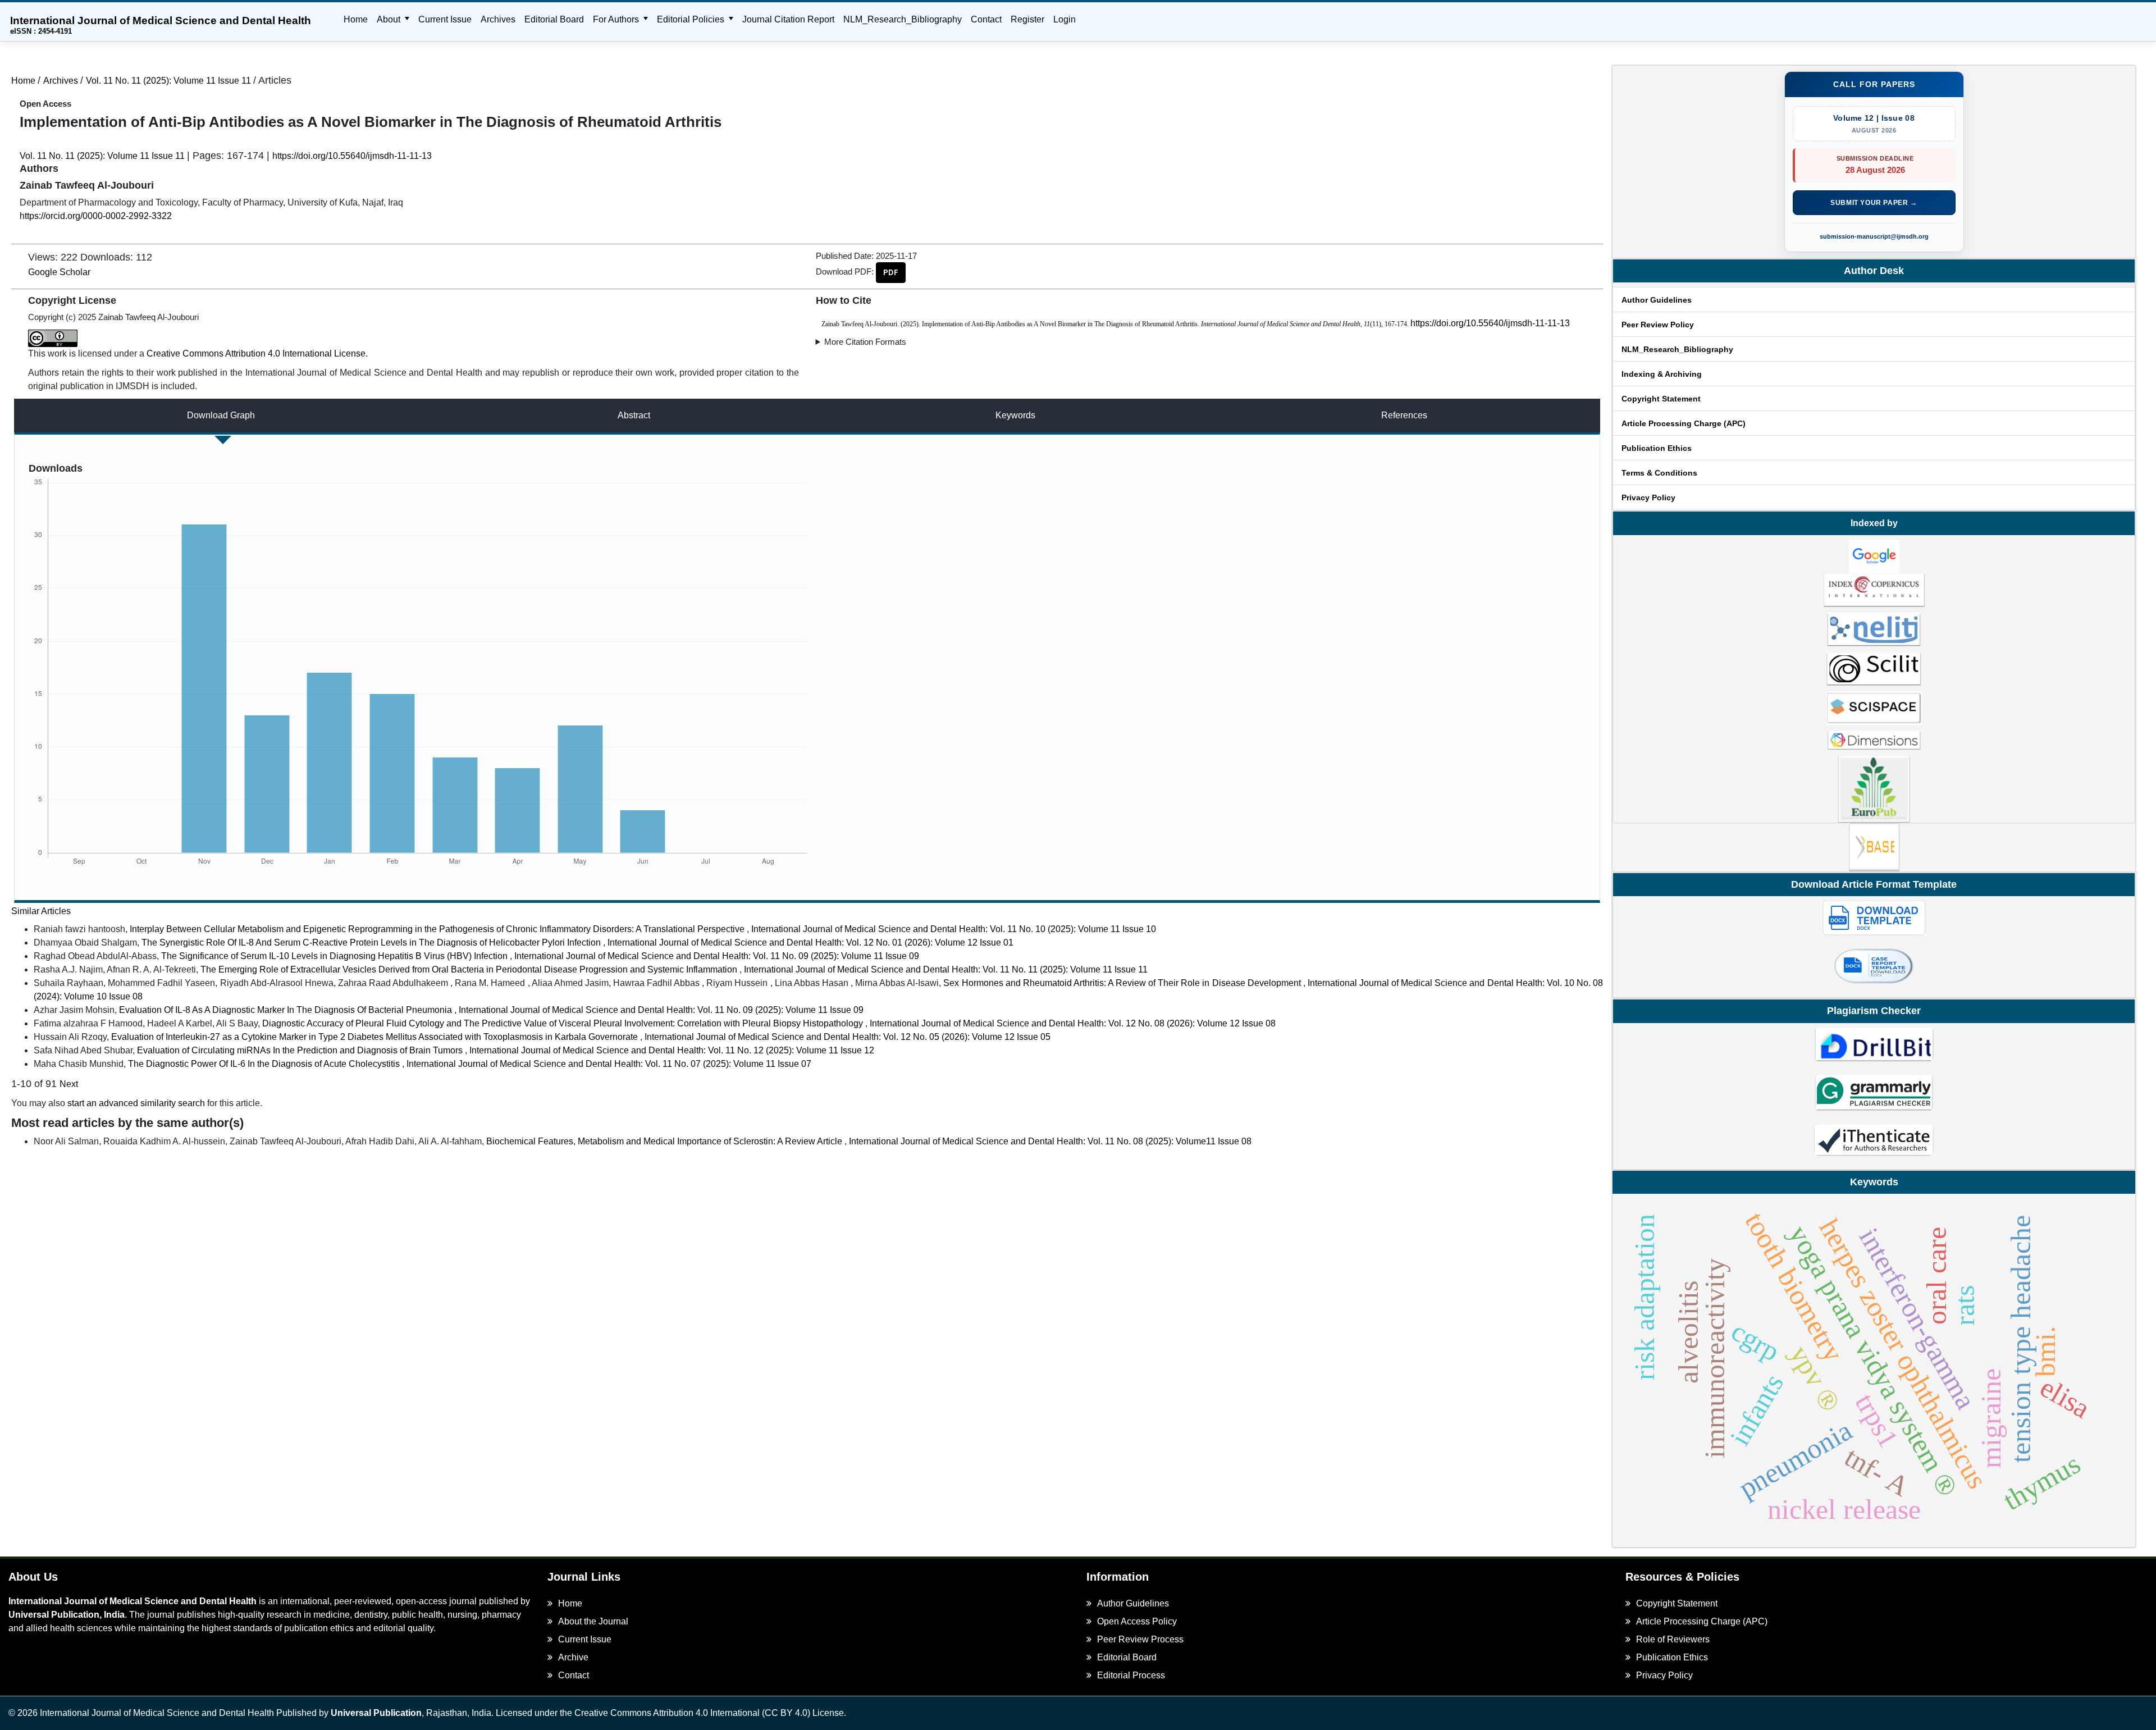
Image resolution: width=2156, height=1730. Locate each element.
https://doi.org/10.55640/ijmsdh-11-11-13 (352, 156)
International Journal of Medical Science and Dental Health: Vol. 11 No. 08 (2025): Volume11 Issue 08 (1050, 1141)
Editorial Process (1131, 1675)
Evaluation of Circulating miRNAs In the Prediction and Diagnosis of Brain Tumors (301, 1050)
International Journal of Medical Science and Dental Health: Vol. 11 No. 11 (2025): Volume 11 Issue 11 (946, 969)
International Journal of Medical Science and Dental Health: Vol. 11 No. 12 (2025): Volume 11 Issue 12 (672, 1050)
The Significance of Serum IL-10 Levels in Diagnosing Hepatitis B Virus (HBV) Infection (335, 956)
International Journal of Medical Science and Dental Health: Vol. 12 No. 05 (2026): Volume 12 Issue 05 (848, 1037)
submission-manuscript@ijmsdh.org (1874, 236)
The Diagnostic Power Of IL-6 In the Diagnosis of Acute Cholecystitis (265, 1064)
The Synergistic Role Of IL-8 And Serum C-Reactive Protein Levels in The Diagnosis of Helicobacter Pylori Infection (372, 942)
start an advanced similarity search (136, 1103)
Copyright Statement (1661, 399)
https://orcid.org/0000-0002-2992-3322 (96, 216)
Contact (986, 19)
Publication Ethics (1657, 448)
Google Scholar (59, 272)
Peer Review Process (1140, 1639)
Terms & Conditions (1659, 473)
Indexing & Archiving (1662, 374)
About (390, 19)
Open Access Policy (1137, 1621)
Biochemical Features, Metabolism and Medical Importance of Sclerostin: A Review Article (665, 1141)
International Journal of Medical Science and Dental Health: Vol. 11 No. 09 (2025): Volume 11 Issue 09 (717, 956)
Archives (498, 19)
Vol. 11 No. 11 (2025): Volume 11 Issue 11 (170, 81)
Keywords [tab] (1015, 415)
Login (1065, 19)
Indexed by (1874, 523)
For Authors (617, 19)
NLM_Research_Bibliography (903, 19)
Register (1027, 19)
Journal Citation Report (788, 19)
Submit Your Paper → (1874, 203)
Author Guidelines (1657, 300)
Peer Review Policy (1658, 325)
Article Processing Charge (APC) (1684, 423)
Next (69, 1084)
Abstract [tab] (634, 415)
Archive (573, 1657)
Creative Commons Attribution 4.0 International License (256, 353)
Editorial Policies (692, 19)
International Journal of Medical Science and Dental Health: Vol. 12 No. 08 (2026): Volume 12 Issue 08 (1073, 1023)
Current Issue (445, 19)
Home (356, 19)
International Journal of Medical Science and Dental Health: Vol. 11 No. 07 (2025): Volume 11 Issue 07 (609, 1064)
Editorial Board (554, 19)
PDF (891, 272)
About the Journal (593, 1621)
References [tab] (1404, 415)
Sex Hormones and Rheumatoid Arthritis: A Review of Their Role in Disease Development (1123, 983)
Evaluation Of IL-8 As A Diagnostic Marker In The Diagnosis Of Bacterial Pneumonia (287, 1010)
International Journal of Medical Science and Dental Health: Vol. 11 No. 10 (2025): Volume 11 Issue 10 (954, 929)
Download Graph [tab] (221, 415)
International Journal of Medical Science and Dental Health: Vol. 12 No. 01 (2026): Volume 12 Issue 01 (810, 942)
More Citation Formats (865, 342)
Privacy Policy (1648, 497)
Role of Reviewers (1673, 1639)
